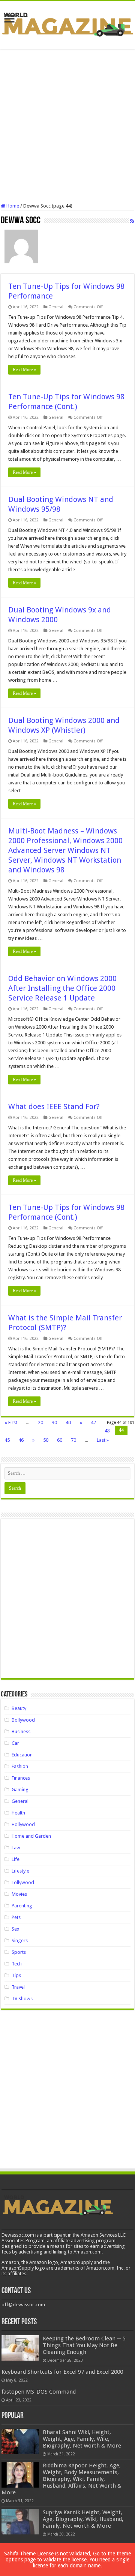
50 (46, 1440)
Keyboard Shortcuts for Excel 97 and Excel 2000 (62, 2372)
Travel (18, 1987)
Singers (20, 1941)
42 (93, 1422)
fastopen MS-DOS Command (39, 2392)
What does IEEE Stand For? (54, 1107)
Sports (19, 1952)
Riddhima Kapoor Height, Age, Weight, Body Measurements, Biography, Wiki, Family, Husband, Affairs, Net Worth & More (61, 2479)
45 (7, 1440)
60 (60, 1440)
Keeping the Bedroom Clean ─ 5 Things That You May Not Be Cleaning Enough (84, 2345)
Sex (16, 1929)
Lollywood (23, 1882)
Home (12, 206)
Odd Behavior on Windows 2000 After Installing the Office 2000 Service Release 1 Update (62, 988)
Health (18, 1813)
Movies (19, 1894)
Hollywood (23, 1824)
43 (107, 1431)
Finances (21, 1778)
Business (21, 1732)
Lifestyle (20, 1871)
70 (73, 1440)
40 (68, 1422)
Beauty (19, 1708)
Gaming (20, 1790)
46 (21, 1440)
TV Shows (22, 1999)
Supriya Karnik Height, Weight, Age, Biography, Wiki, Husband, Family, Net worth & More (83, 2519)
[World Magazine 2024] (67, 24)
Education (22, 1755)
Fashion (20, 1766)
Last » (103, 1440)
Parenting (22, 1906)
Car (15, 1743)
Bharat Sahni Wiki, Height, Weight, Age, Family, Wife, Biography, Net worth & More (82, 2439)
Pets (16, 1917)
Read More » (24, 370)
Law (16, 1848)
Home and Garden (31, 1836)
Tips (16, 1975)
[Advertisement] (67, 126)
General (56, 307)
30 (54, 1422)
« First (11, 1422)
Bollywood (23, 1720)
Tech (17, 1964)
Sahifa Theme (20, 2554)
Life (16, 1859)
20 (40, 1422)
